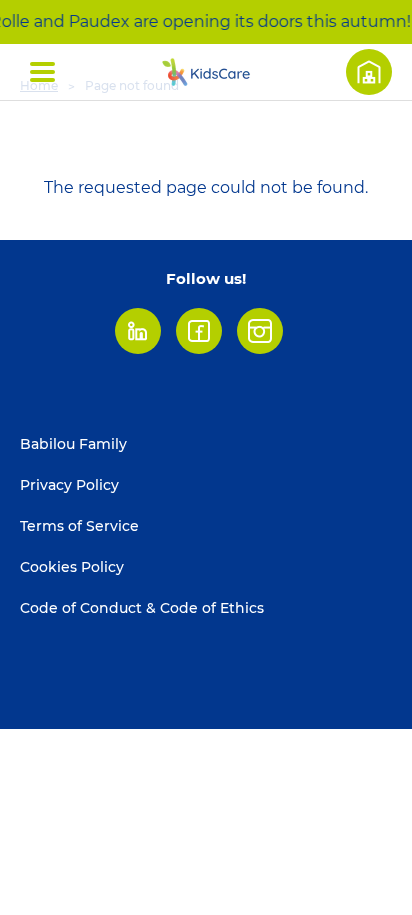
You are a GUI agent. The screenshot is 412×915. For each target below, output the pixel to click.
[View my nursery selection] (369, 72)
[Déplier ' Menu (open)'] (42, 72)
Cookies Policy (72, 567)
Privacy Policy (69, 485)
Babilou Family (73, 444)
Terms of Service (79, 526)
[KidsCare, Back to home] (206, 72)
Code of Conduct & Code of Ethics (142, 608)
